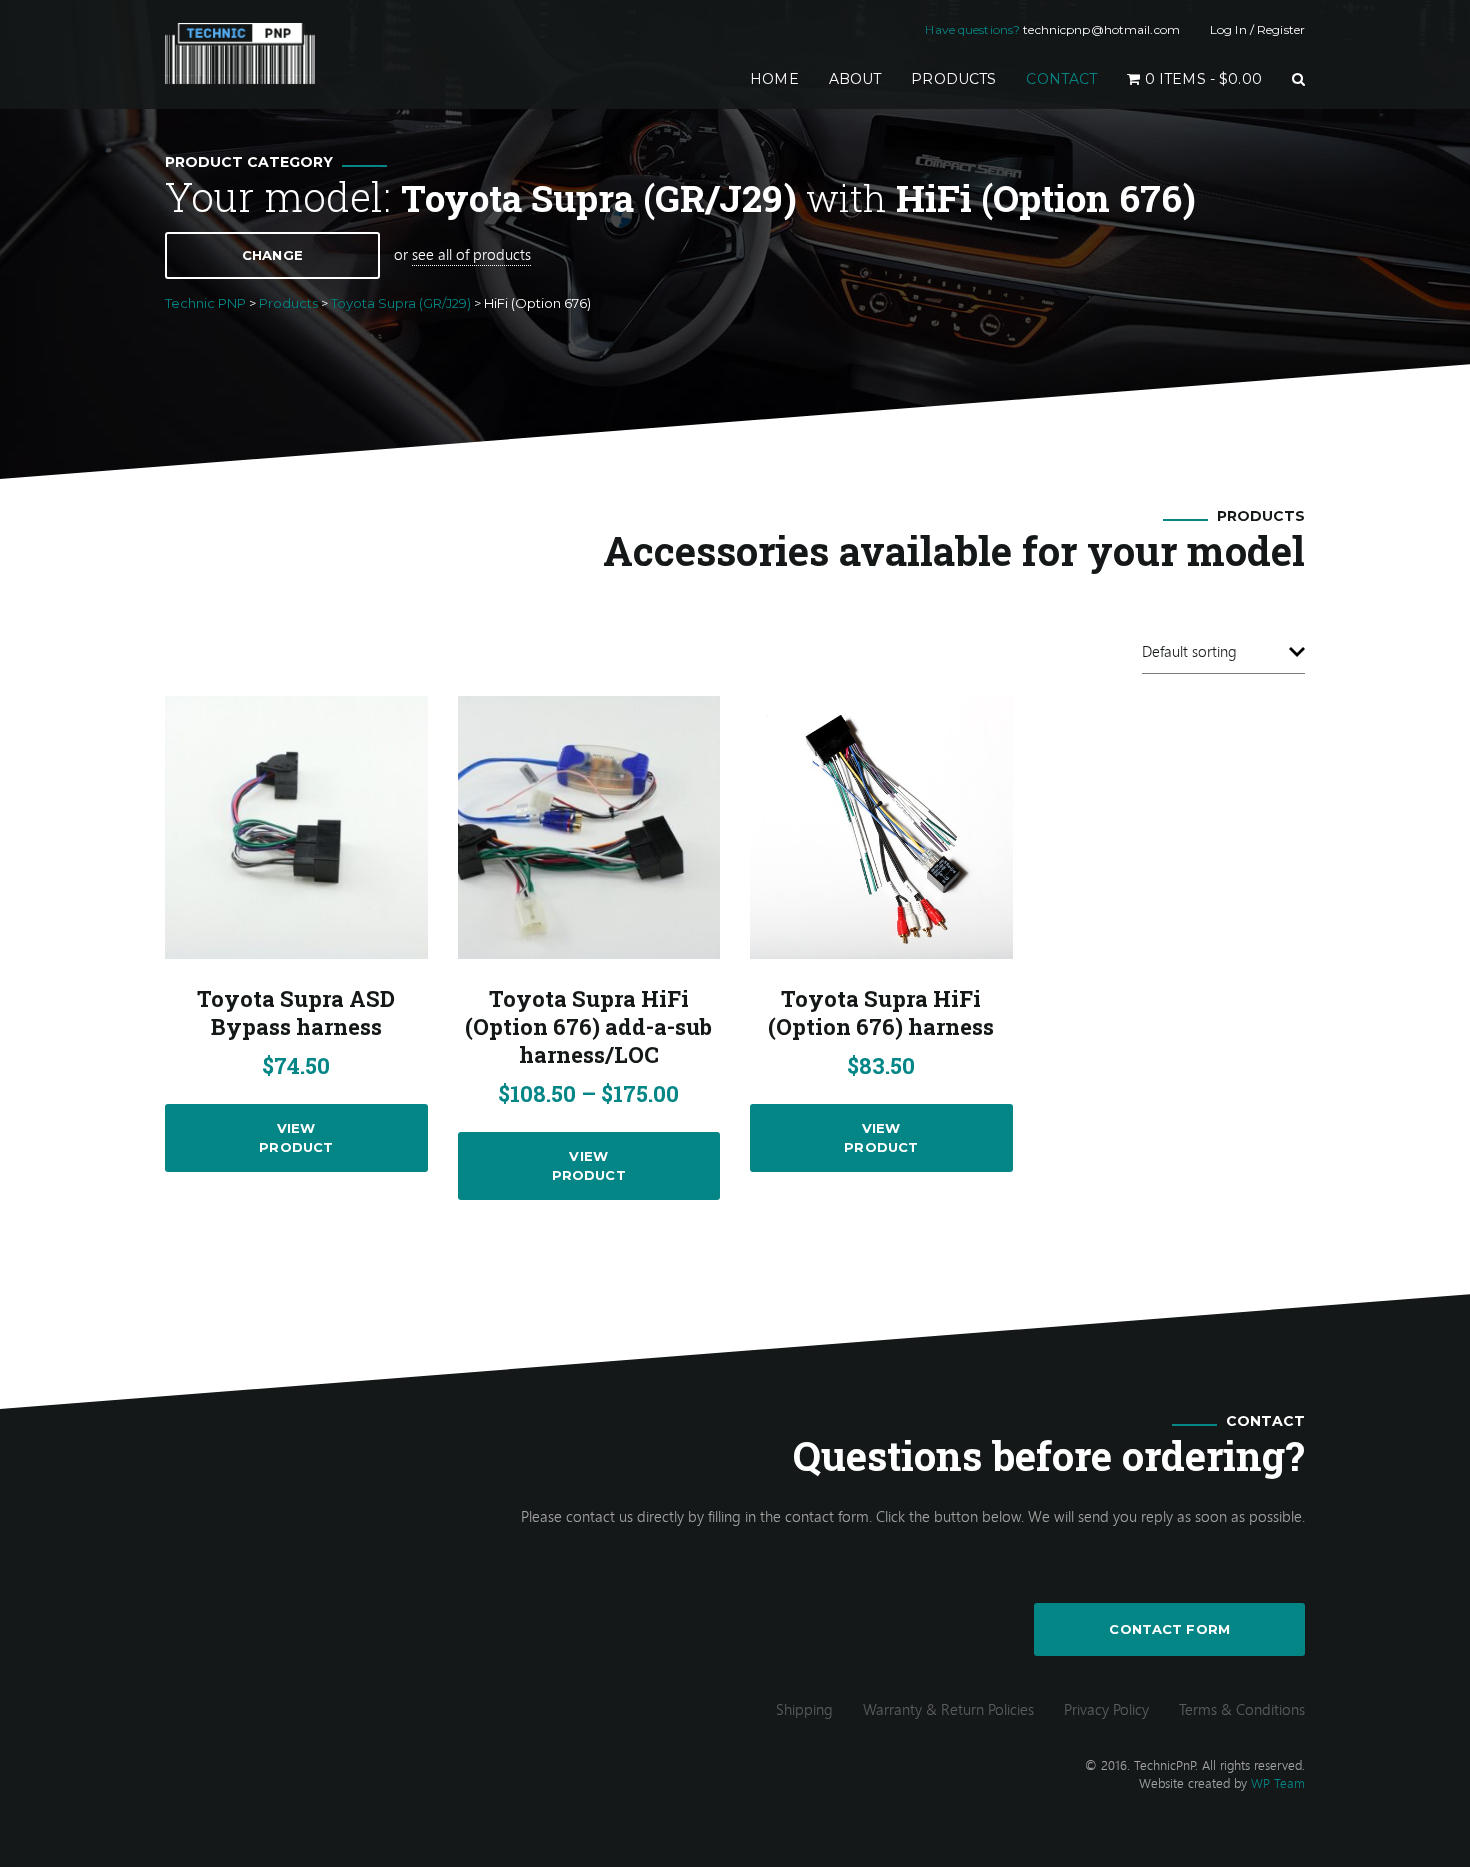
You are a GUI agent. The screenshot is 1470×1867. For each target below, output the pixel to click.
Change (272, 255)
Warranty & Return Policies (948, 1709)
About (855, 79)
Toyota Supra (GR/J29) (599, 197)
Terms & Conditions (1242, 1709)
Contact (1061, 79)
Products (953, 79)
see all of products (471, 254)
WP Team (1278, 1783)
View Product (296, 1137)
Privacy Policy (1106, 1709)
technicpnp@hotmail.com (1101, 29)
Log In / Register (1257, 29)
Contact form (1169, 1629)
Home (782, 78)
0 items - (1201, 79)
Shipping (804, 1709)
